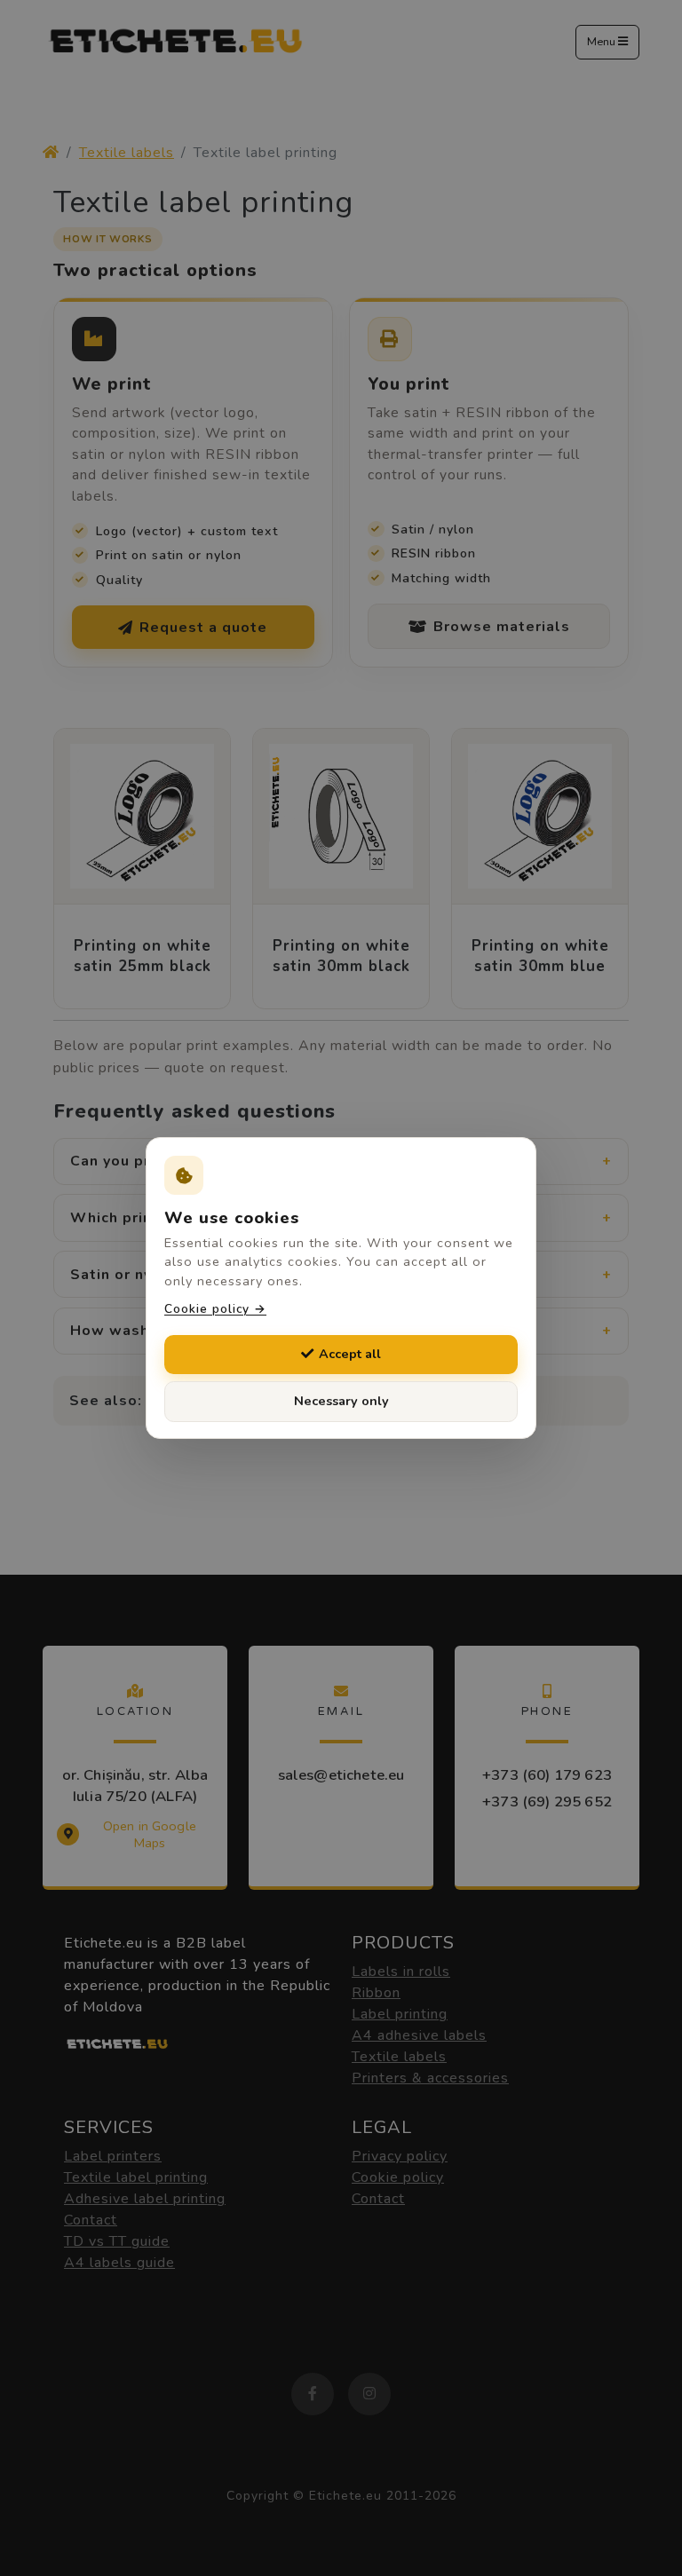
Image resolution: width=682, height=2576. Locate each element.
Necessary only (341, 1401)
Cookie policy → (215, 1309)
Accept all (350, 1354)
